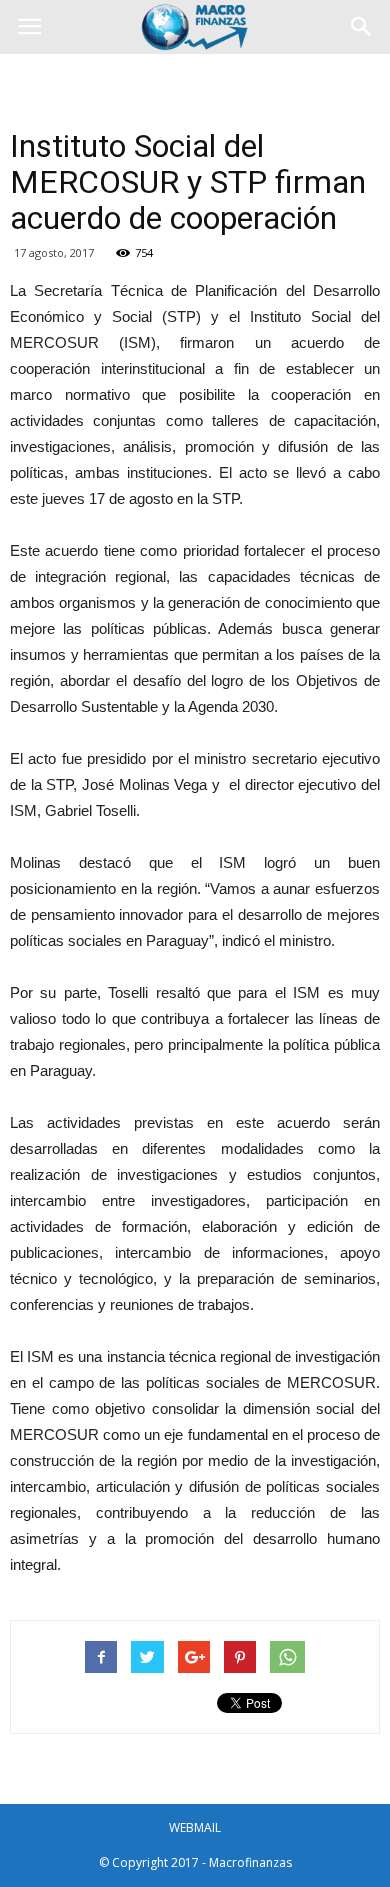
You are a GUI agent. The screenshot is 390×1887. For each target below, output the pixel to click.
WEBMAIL (195, 1827)
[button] (362, 27)
